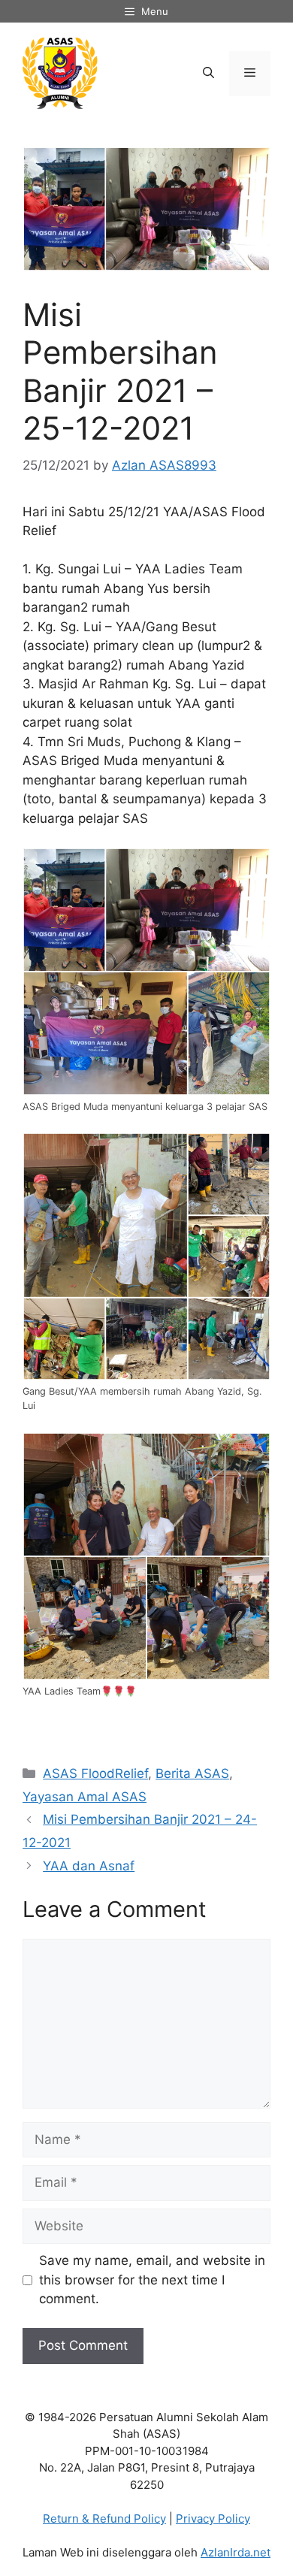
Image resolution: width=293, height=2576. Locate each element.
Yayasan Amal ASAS (85, 1797)
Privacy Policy (213, 2519)
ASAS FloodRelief (95, 1773)
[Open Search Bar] (208, 74)
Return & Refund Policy (104, 2519)
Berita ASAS (192, 1773)
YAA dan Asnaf (89, 1866)
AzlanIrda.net (236, 2552)
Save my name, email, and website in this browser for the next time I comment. (152, 2280)
